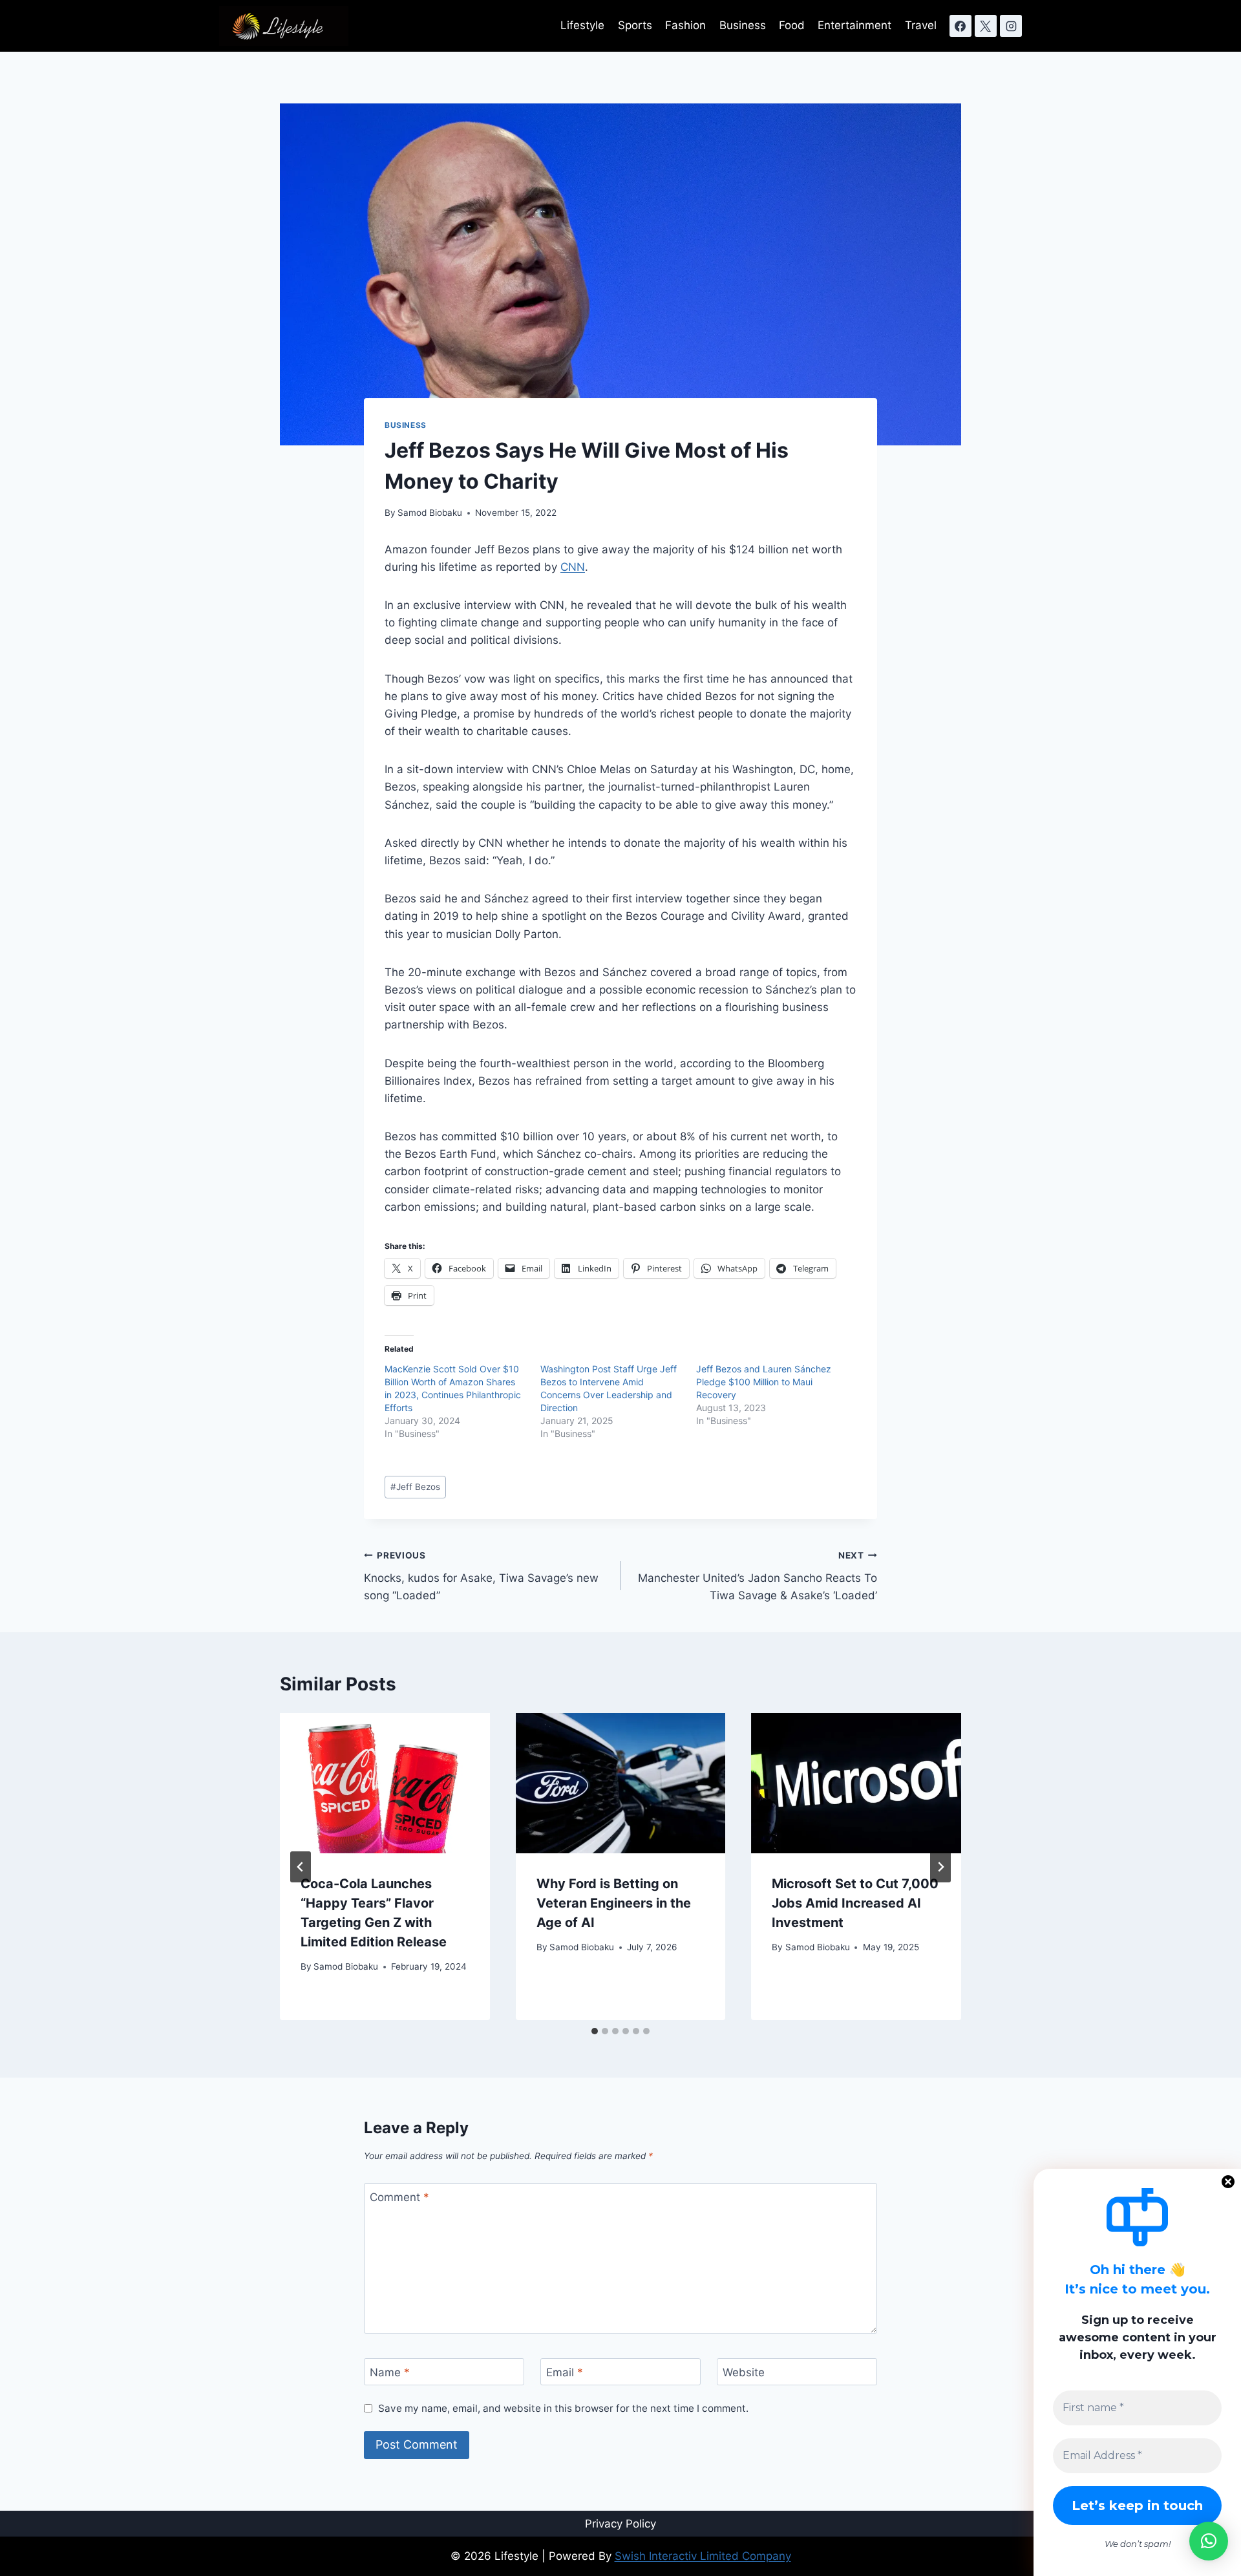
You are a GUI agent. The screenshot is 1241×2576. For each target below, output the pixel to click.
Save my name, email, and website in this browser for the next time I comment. (563, 2408)
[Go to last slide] (301, 1867)
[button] (1209, 2541)
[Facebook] (960, 26)
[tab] (595, 2031)
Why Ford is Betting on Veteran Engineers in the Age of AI (614, 1903)
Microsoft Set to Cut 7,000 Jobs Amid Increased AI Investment (855, 1903)
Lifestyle (582, 25)
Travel (921, 25)
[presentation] (385, 1783)
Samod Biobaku (430, 513)
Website (744, 2372)
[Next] (940, 1867)
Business (743, 25)
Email (565, 2372)
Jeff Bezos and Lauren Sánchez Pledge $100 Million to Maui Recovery (764, 1382)
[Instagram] (1011, 26)
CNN (573, 567)
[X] (986, 26)
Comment (399, 2197)
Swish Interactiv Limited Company (703, 2556)
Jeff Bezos (415, 1487)
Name (390, 2372)
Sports (635, 25)
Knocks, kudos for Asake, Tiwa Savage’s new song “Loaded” (481, 1576)
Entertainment (854, 25)
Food (792, 25)
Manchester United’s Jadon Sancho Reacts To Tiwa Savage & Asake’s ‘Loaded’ (758, 1576)
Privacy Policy (620, 2524)
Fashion (685, 25)
